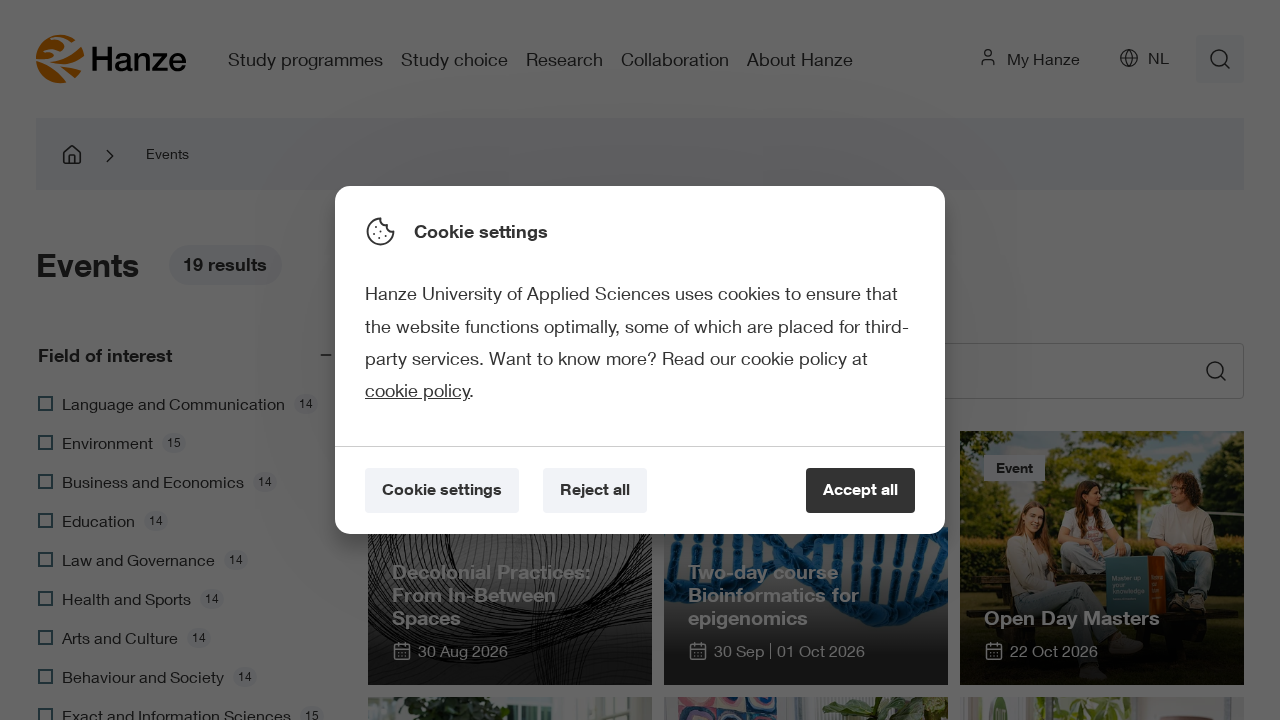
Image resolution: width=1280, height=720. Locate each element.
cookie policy (417, 390)
